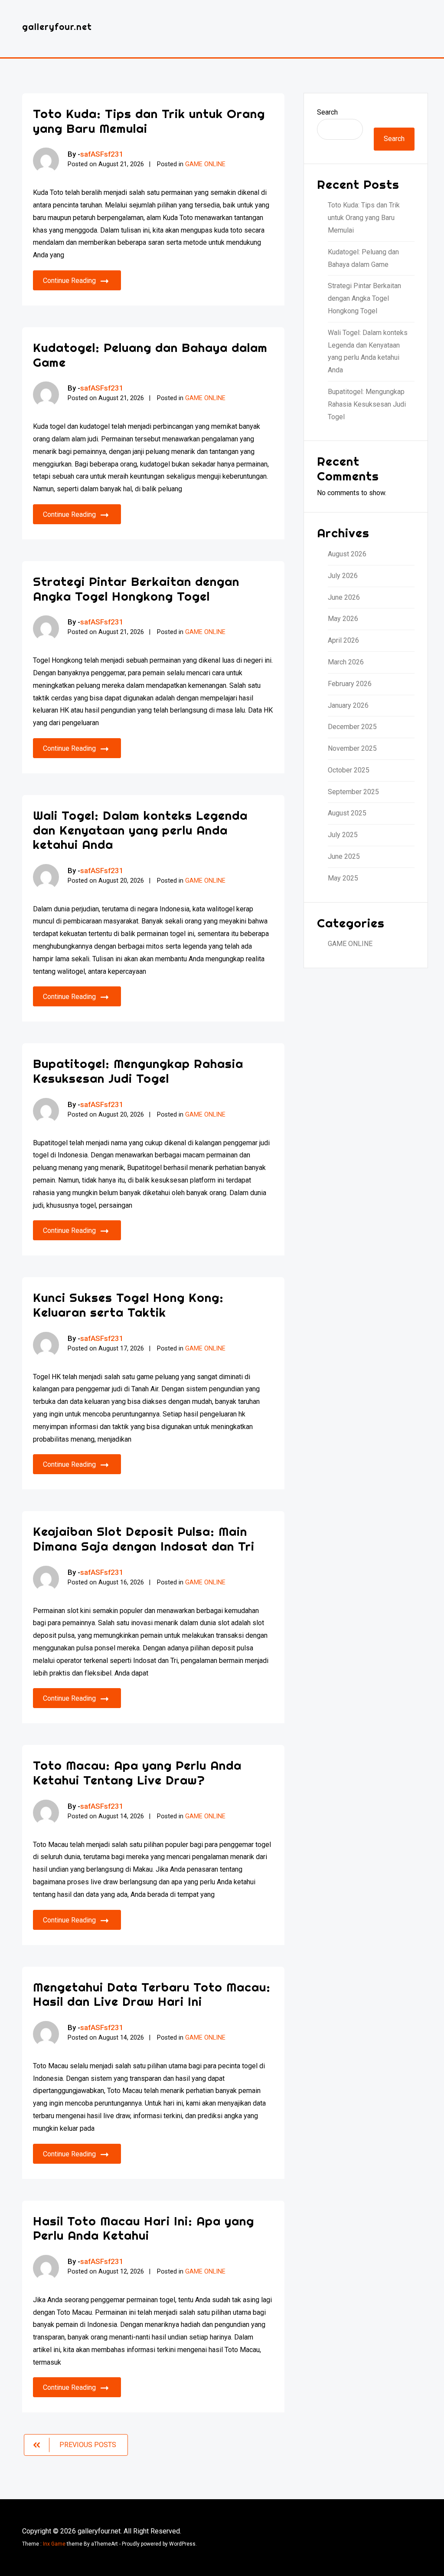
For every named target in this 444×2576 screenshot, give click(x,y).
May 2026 (343, 619)
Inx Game (54, 2544)
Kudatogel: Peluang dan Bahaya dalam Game (150, 355)
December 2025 (352, 727)
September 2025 (353, 792)
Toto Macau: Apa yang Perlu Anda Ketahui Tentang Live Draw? (137, 1773)
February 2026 (350, 684)
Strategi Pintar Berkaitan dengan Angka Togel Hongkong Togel (136, 589)
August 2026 (347, 554)
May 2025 (343, 878)
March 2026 (346, 662)
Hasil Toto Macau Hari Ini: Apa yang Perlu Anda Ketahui (144, 2228)
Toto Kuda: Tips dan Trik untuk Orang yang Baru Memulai (149, 121)
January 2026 (348, 705)
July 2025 (343, 835)
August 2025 (347, 813)
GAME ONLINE (205, 164)
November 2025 (352, 748)
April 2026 (343, 640)
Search (327, 112)
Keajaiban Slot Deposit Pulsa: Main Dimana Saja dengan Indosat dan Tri (144, 1539)
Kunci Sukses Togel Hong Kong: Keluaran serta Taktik (128, 1305)
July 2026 (343, 576)
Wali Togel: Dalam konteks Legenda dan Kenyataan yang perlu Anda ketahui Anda (140, 830)
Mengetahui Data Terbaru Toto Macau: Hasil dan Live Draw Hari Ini (152, 1994)
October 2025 (349, 770)
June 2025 (344, 856)
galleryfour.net (57, 27)
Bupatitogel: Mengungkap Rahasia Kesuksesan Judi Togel (138, 1071)
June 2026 (344, 597)
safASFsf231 (102, 154)
